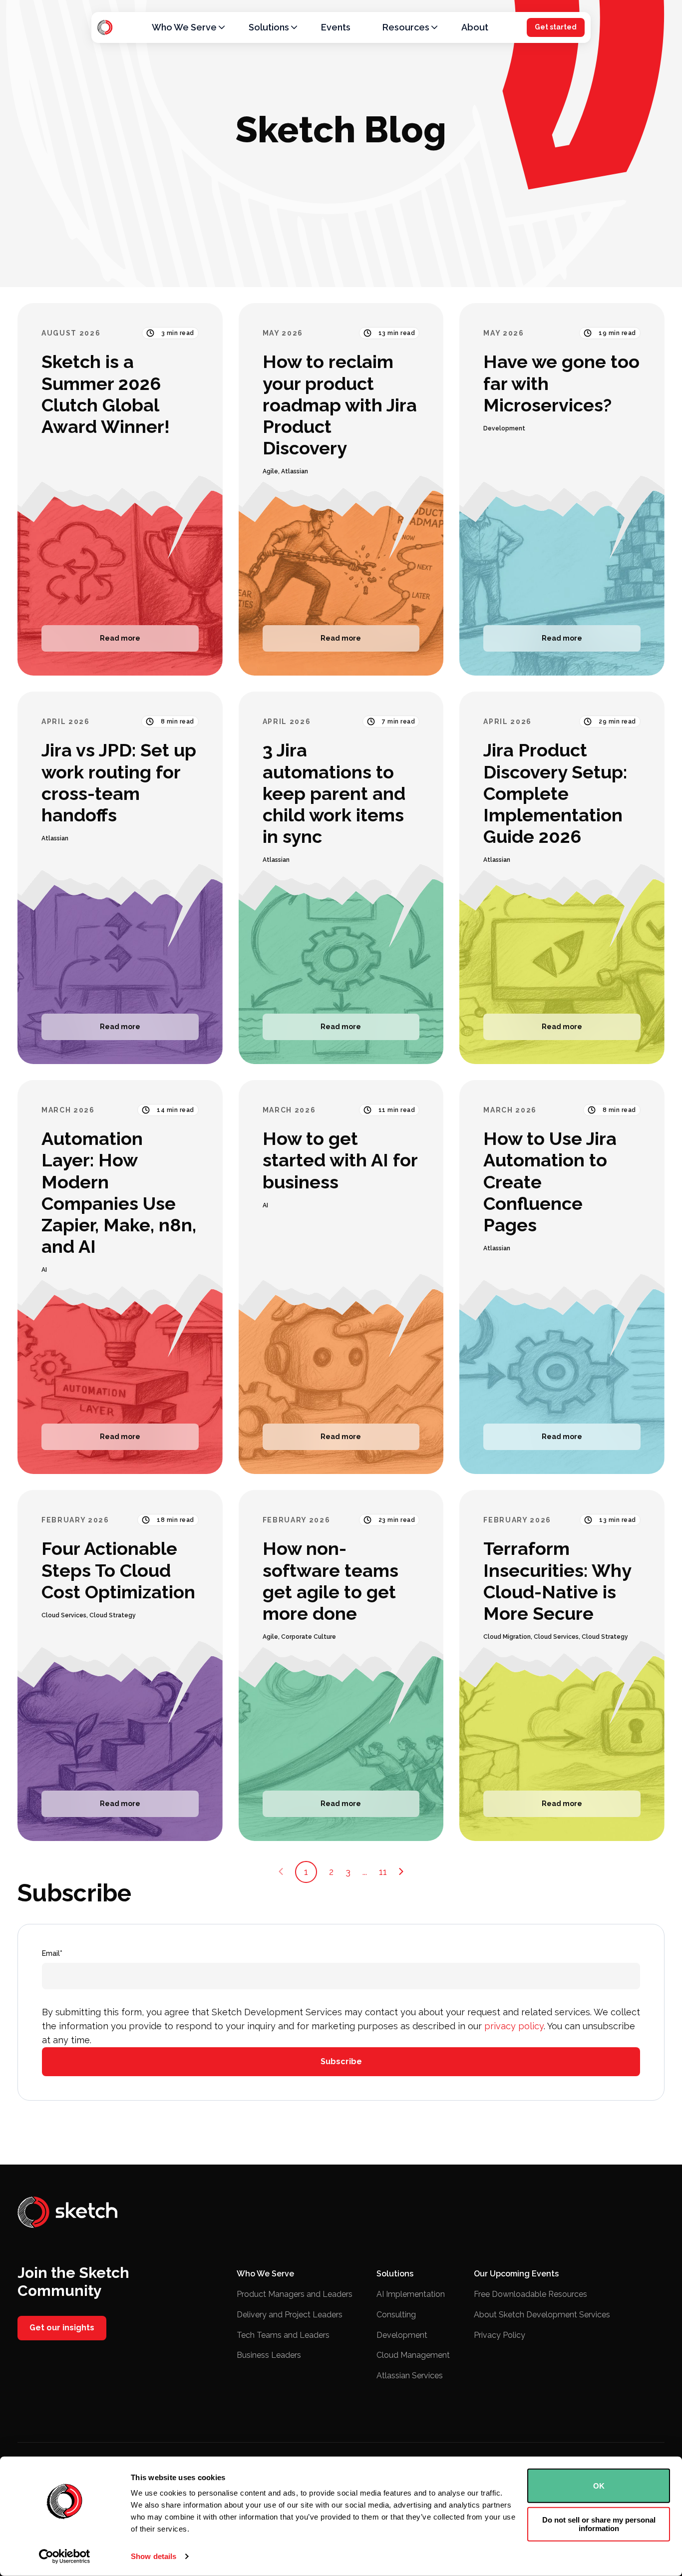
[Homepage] (105, 27)
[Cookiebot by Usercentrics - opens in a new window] (65, 2557)
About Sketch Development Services (542, 2315)
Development (402, 2335)
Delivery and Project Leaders (290, 2315)
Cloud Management (413, 2355)
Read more (120, 638)
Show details (154, 2556)
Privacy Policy (500, 2335)
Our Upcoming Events (516, 2274)
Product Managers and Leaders (295, 2294)
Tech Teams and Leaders (283, 2335)
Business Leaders (269, 2355)
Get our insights (62, 2328)
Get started (556, 27)
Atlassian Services (410, 2376)
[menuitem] (184, 27)
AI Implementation (411, 2294)
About (475, 27)
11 (383, 1872)
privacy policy (514, 2026)
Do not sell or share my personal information (599, 2524)
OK (599, 2486)
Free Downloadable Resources (530, 2294)
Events (336, 27)
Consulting (396, 2315)
